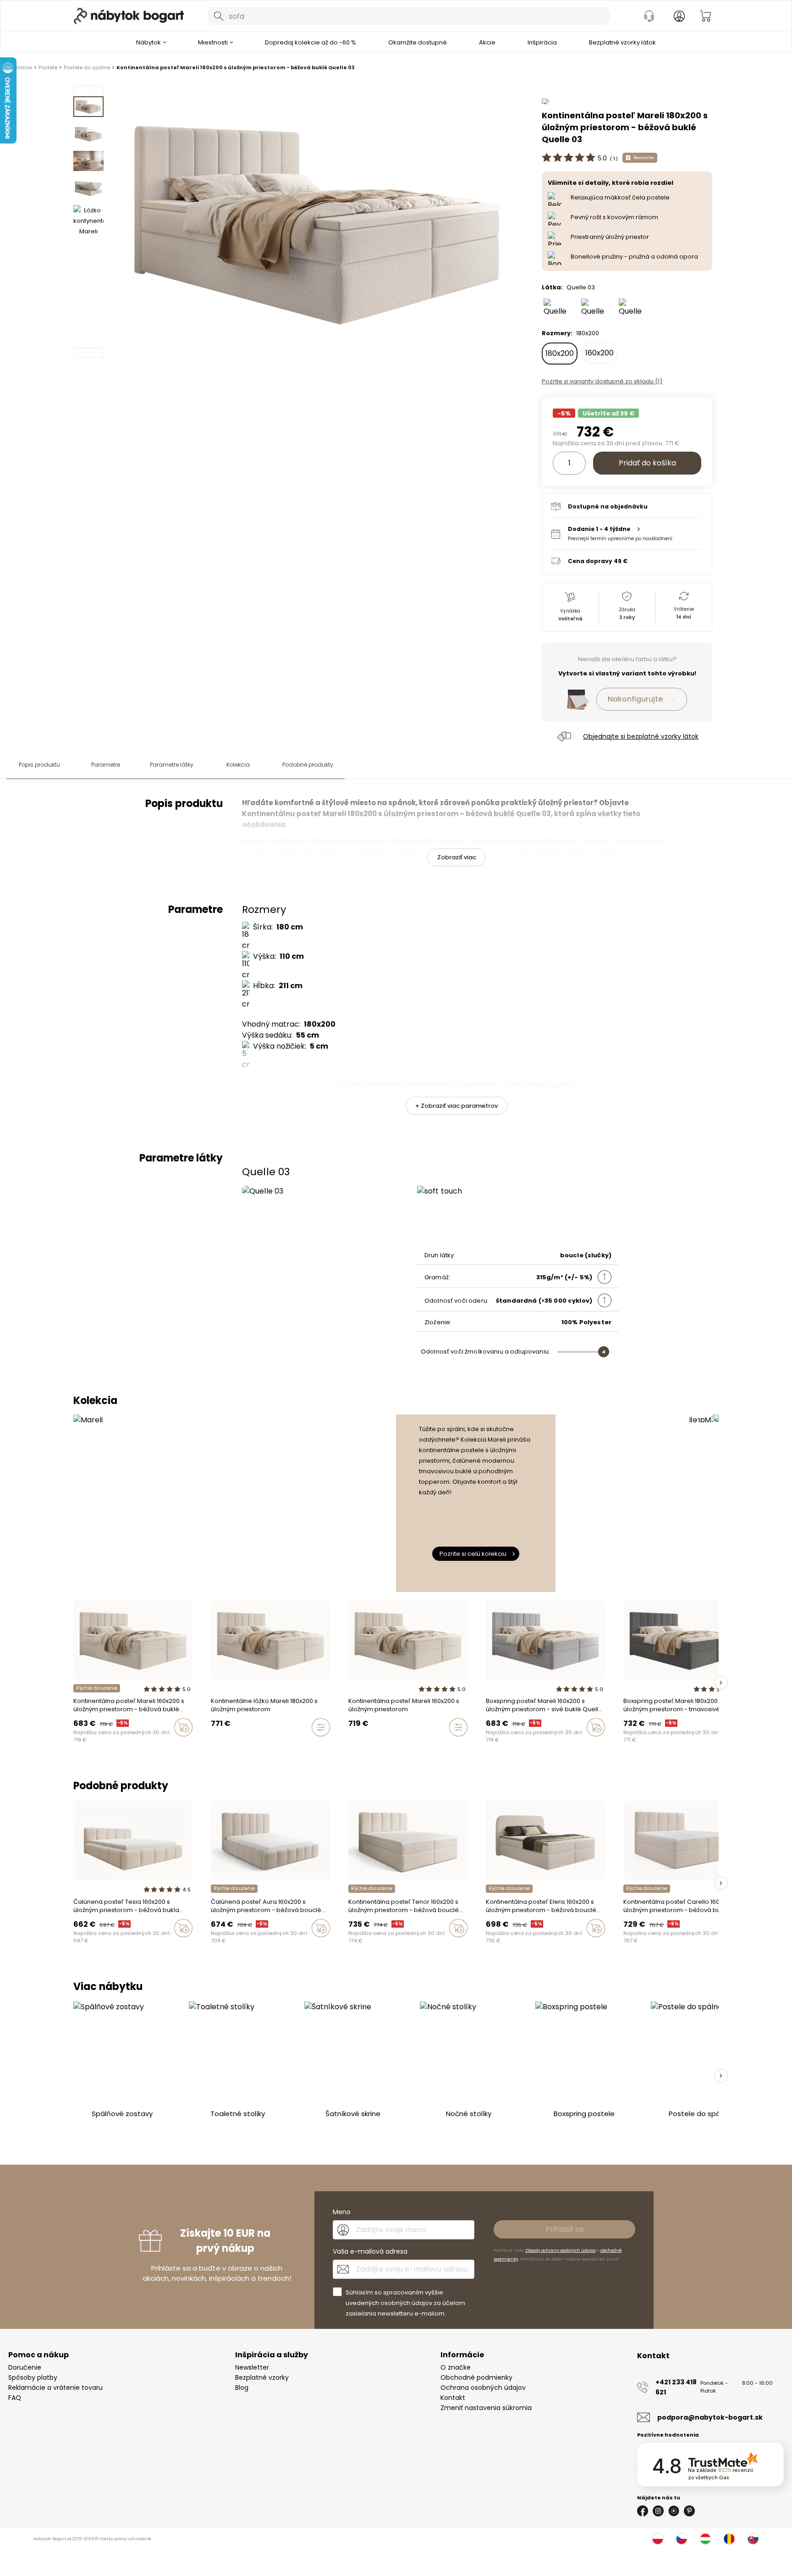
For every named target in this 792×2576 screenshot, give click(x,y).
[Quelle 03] (102, 1747)
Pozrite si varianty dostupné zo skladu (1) (602, 381)
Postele (48, 67)
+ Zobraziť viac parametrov (456, 1106)
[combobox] (408, 16)
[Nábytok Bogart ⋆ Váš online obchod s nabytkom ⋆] (129, 16)
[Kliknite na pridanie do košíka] (183, 1727)
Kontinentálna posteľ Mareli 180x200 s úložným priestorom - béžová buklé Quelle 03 (236, 67)
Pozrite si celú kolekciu (473, 1554)
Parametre (106, 765)
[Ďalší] (88, 353)
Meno (342, 2212)
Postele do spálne (87, 67)
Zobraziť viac (457, 857)
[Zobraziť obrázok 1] (88, 107)
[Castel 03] (120, 1947)
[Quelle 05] (633, 308)
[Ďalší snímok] (721, 1683)
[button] (626, 533)
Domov (23, 67)
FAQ (15, 2398)
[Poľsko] (658, 2539)
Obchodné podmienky (476, 2377)
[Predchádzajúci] (88, 91)
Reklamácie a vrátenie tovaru (55, 2388)
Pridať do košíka (647, 463)
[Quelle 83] (596, 308)
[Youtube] (674, 2511)
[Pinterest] (689, 2511)
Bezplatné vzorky (262, 2377)
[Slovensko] (753, 2539)
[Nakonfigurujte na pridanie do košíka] (321, 1727)
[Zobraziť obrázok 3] (88, 161)
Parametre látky (172, 765)
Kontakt (453, 2398)
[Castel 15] (85, 1947)
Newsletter (252, 2367)
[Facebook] (643, 2511)
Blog (242, 2388)
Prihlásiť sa (564, 2229)
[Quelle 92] (558, 308)
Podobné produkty (308, 765)
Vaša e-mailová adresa (370, 2251)
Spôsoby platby (33, 2377)
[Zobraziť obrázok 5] (88, 220)
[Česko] (682, 2539)
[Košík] (705, 16)
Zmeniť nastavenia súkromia (486, 2408)
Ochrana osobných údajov (483, 2388)
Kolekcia (238, 765)
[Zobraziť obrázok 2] (88, 134)
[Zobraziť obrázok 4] (88, 188)
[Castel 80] (76, 1947)
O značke (456, 2367)
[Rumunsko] (729, 2539)
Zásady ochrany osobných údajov (561, 2250)
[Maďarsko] (705, 2539)
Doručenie (25, 2367)
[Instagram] (658, 2511)
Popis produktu (39, 765)
